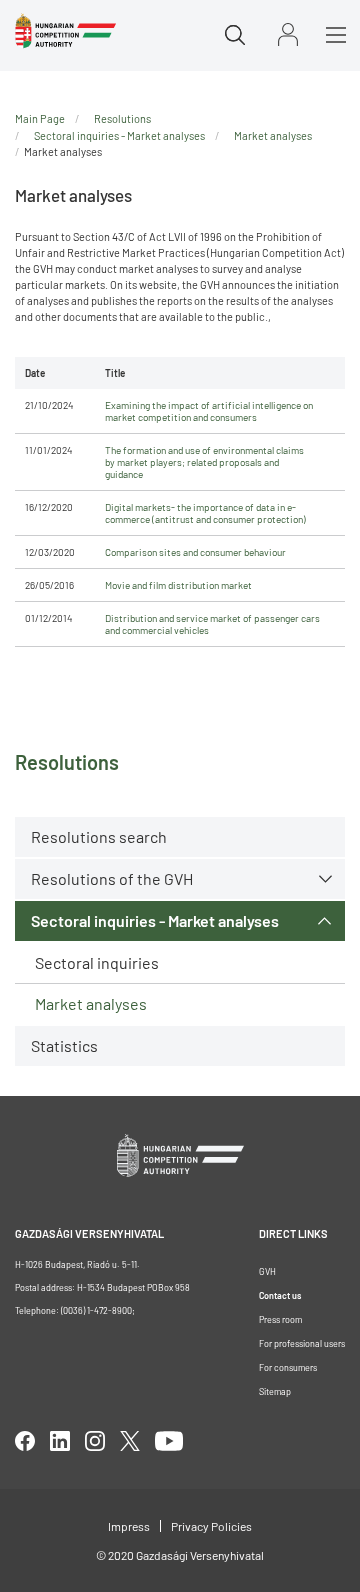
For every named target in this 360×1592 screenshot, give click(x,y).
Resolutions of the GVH (112, 878)
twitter (130, 1441)
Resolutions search (99, 836)
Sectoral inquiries (97, 962)
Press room (280, 1319)
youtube (169, 1441)
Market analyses (91, 1003)
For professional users (302, 1343)
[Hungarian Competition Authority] (65, 31)
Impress (129, 1526)
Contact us (280, 1295)
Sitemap (275, 1391)
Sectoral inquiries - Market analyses (155, 920)
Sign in (288, 34)
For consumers (288, 1367)
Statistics (64, 1045)
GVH (267, 1271)
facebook (25, 1441)
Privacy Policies (211, 1526)
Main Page (40, 118)
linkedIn (60, 1441)
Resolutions (122, 118)
